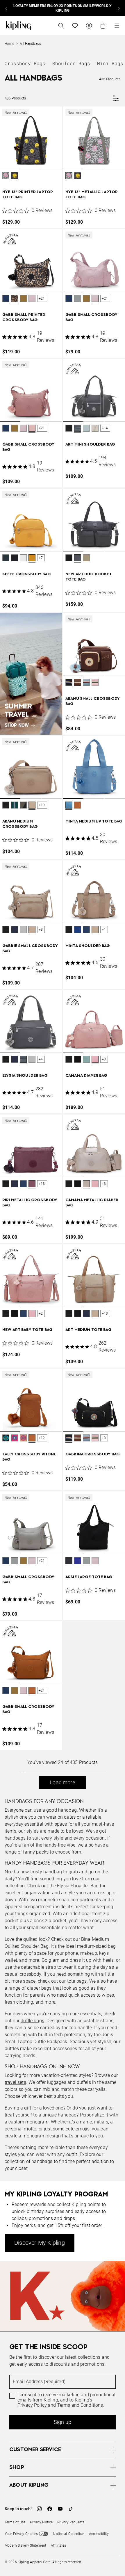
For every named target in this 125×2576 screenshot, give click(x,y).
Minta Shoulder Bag (88, 946)
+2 (41, 1313)
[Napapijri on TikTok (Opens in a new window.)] (71, 2509)
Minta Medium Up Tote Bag (94, 821)
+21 (42, 298)
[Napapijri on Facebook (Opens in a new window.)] (50, 2509)
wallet (11, 1960)
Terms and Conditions (80, 2405)
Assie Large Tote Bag (89, 1577)
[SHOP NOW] (31, 674)
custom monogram (28, 2122)
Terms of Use (15, 2522)
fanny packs (36, 1852)
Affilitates (58, 2545)
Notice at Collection (68, 2534)
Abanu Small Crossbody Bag (93, 701)
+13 (42, 1184)
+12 (42, 1438)
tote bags (77, 1981)
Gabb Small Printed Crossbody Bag (24, 317)
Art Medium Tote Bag (89, 1330)
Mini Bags (110, 63)
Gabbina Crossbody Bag (93, 1454)
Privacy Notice (41, 2522)
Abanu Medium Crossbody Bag (20, 824)
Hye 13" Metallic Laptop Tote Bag (92, 195)
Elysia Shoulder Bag (25, 1076)
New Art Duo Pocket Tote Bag (89, 577)
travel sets (15, 2082)
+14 (105, 428)
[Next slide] (119, 8)
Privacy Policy (32, 2405)
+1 (104, 930)
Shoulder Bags (71, 63)
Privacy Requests (71, 2522)
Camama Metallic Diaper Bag (92, 1203)
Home (9, 44)
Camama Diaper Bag (86, 1076)
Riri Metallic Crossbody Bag (30, 1203)
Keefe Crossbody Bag (27, 574)
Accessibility (99, 2534)
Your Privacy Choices (21, 2534)
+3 (41, 930)
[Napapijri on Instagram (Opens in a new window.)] (39, 2509)
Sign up (63, 2422)
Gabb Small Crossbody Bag (91, 317)
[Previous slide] (6, 8)
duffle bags (32, 2021)
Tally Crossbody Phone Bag (29, 1457)
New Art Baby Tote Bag (27, 1330)
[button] (6, 176)
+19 (42, 805)
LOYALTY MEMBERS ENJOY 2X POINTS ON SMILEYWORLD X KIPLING (63, 8)
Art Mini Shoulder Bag (90, 445)
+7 (41, 558)
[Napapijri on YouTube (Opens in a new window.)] (60, 2509)
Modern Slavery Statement (25, 2545)
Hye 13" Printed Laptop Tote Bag (28, 195)
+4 (41, 1059)
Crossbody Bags (25, 63)
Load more (63, 1782)
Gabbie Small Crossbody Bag (30, 949)
